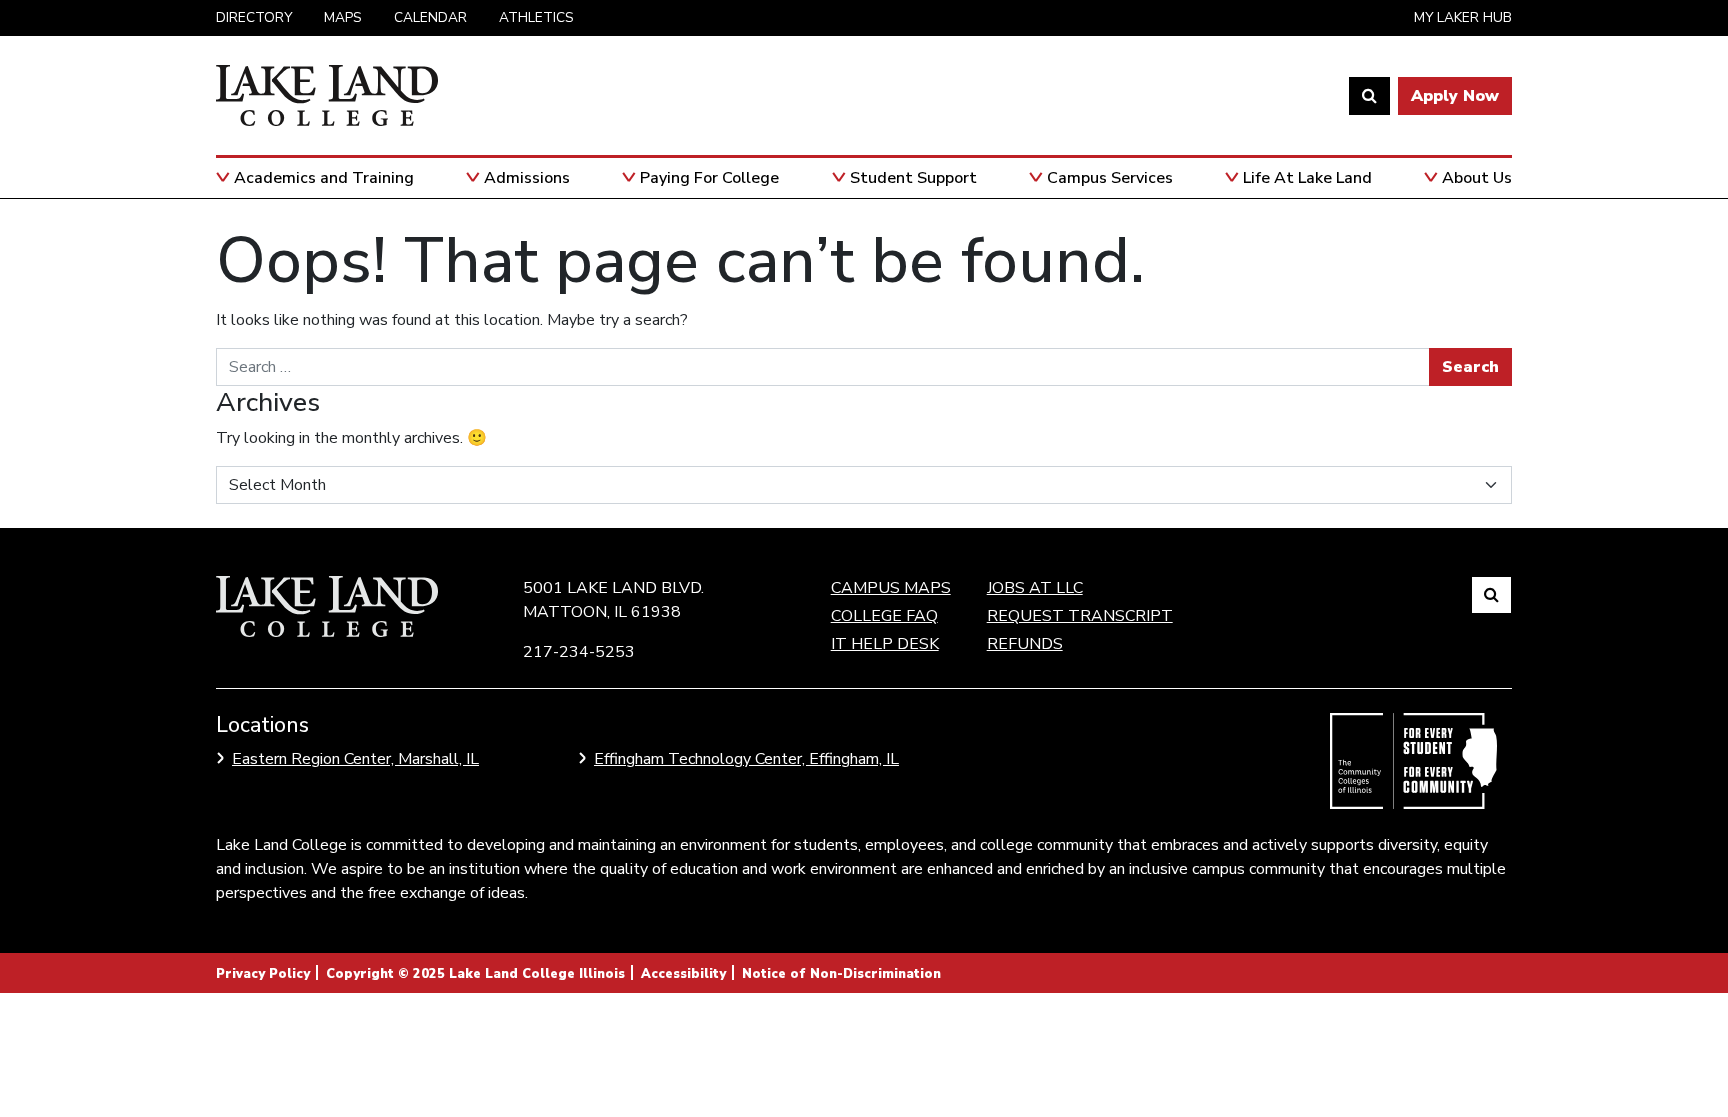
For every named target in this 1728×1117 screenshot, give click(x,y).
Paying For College (709, 178)
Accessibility (683, 974)
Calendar (430, 17)
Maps (343, 17)
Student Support (913, 178)
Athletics (536, 17)
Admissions (527, 178)
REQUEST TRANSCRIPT (1080, 616)
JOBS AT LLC (1035, 588)
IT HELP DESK (885, 644)
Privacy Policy (263, 974)
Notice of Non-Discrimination (841, 974)
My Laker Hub (1463, 17)
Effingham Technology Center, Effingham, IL (746, 759)
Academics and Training (324, 178)
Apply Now (1455, 96)
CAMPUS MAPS (891, 588)
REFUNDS (1025, 644)
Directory (254, 17)
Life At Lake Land (1307, 178)
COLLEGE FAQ (884, 616)
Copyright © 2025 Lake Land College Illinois (475, 974)
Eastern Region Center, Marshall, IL (355, 759)
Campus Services (1110, 178)
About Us (1477, 178)
